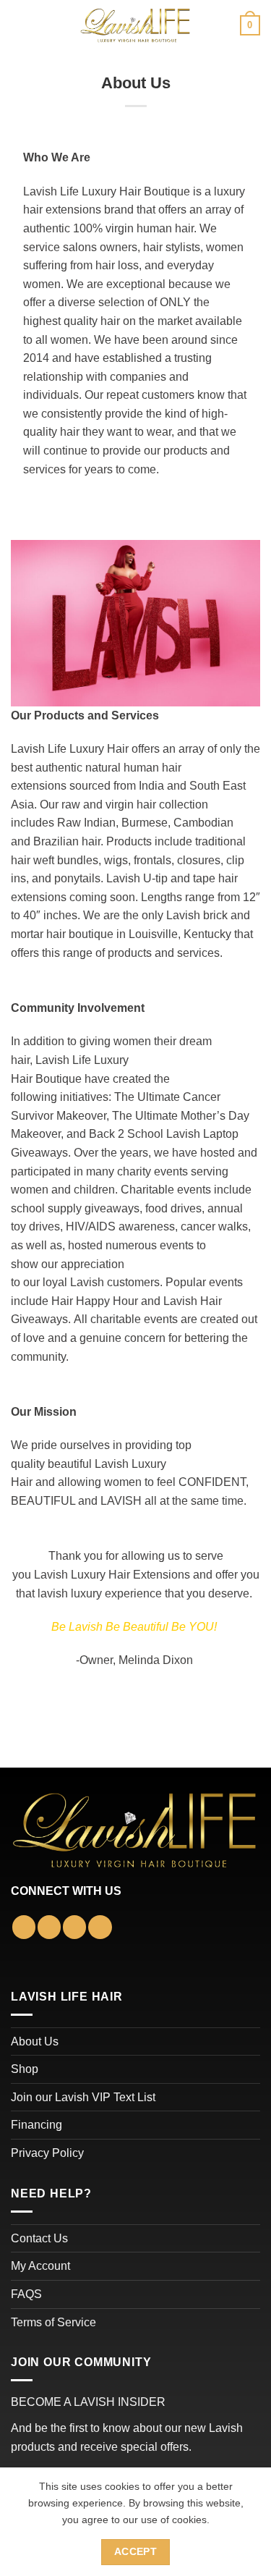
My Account (40, 2266)
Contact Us (39, 2238)
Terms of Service (53, 2322)
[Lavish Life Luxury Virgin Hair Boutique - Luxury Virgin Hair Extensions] (136, 25)
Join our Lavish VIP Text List (83, 2097)
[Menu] (20, 25)
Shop (25, 2069)
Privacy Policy (47, 2153)
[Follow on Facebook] (24, 1927)
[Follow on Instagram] (49, 1927)
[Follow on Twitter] (74, 1927)
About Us (35, 2041)
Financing (36, 2125)
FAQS (26, 2294)
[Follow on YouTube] (100, 1927)
